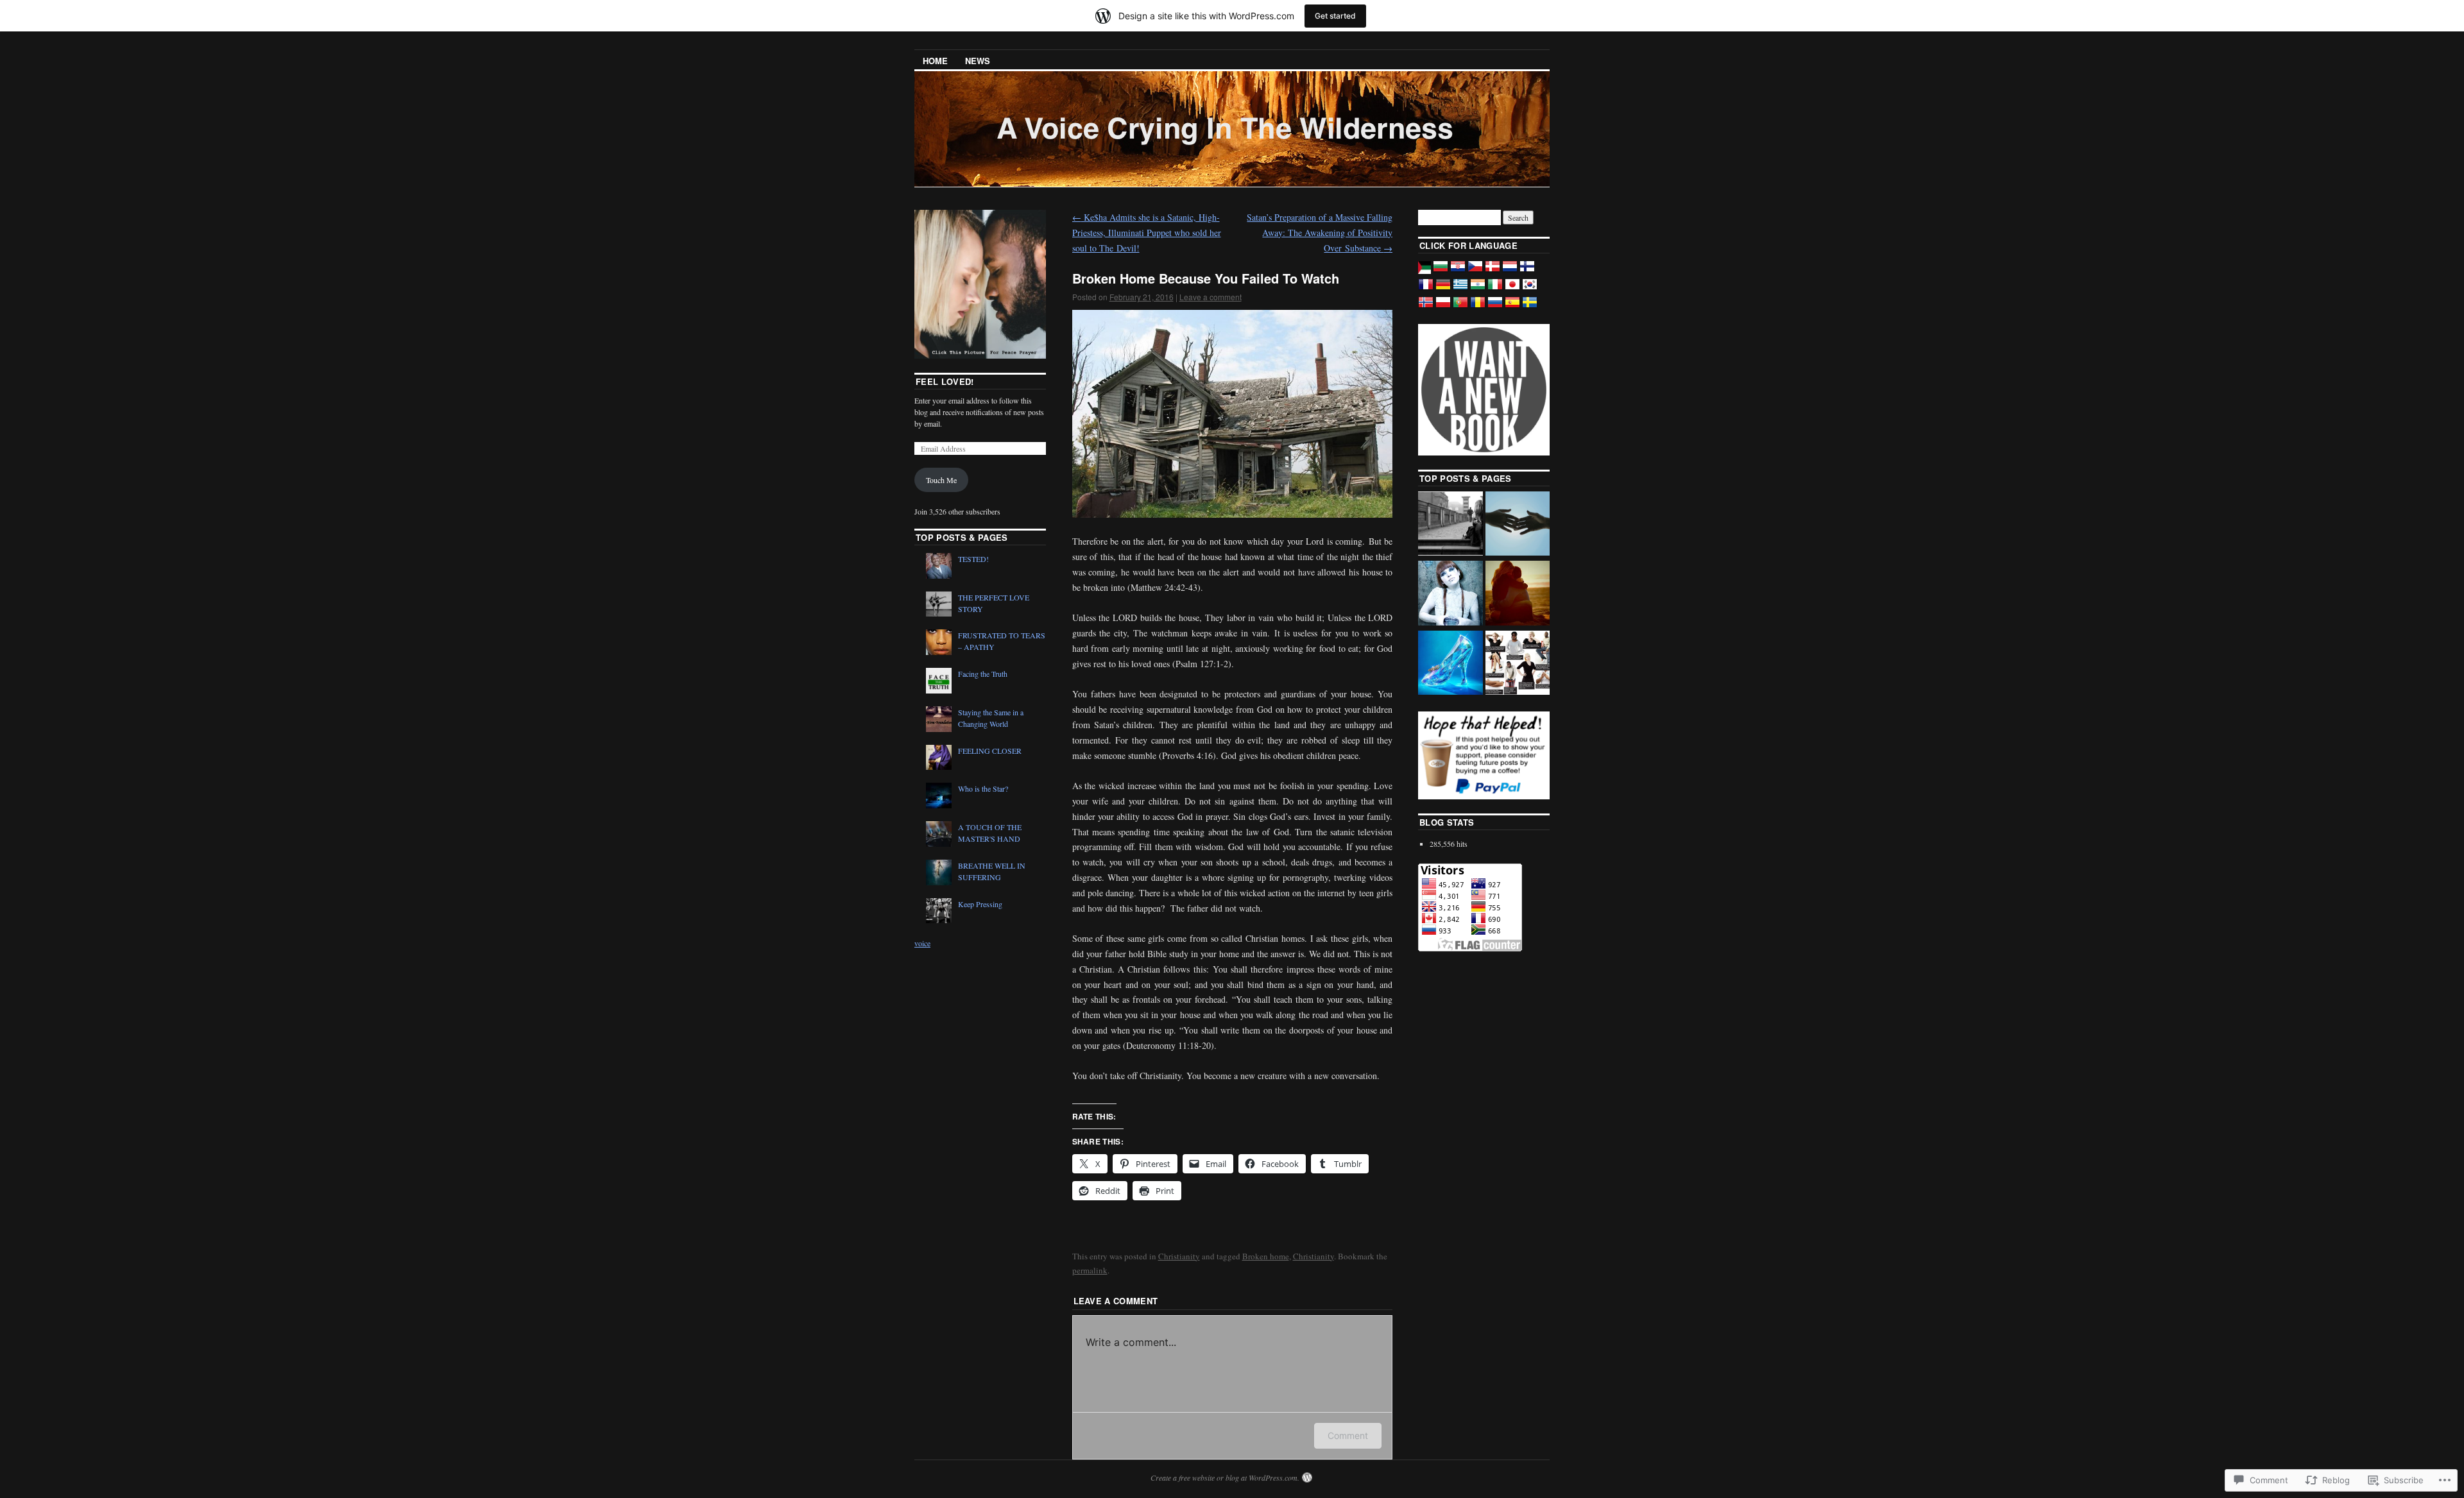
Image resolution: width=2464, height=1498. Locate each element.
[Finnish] (1527, 271)
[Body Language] (1518, 664)
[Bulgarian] (1441, 271)
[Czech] (1475, 271)
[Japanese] (1512, 289)
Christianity (1179, 1256)
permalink (1090, 1270)
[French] (1426, 289)
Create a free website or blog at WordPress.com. (1225, 1477)
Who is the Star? (983, 788)
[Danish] (1493, 271)
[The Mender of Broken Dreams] (1518, 594)
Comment (1348, 1435)
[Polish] (1443, 307)
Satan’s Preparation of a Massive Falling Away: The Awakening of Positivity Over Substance (1320, 233)
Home (935, 61)
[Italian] (1495, 289)
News (978, 61)
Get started (1335, 16)
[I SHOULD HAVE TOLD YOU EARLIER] (1450, 525)
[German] (1443, 289)
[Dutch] (1510, 271)
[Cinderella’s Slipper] (1450, 664)
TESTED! (973, 559)
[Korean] (1530, 289)
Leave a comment (1211, 297)
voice (922, 943)
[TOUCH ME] (1518, 525)
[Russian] (1495, 307)
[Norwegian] (1426, 307)
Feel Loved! (945, 381)
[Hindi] (1478, 289)
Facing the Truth (983, 674)
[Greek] (1460, 289)
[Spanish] (1512, 307)
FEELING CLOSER (990, 751)
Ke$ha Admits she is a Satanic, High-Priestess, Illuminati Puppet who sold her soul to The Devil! (1147, 233)
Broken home (1266, 1256)
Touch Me (941, 480)
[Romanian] (1478, 307)
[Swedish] (1530, 307)
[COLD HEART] (1450, 594)
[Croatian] (1458, 271)
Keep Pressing (980, 904)
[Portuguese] (1460, 307)
